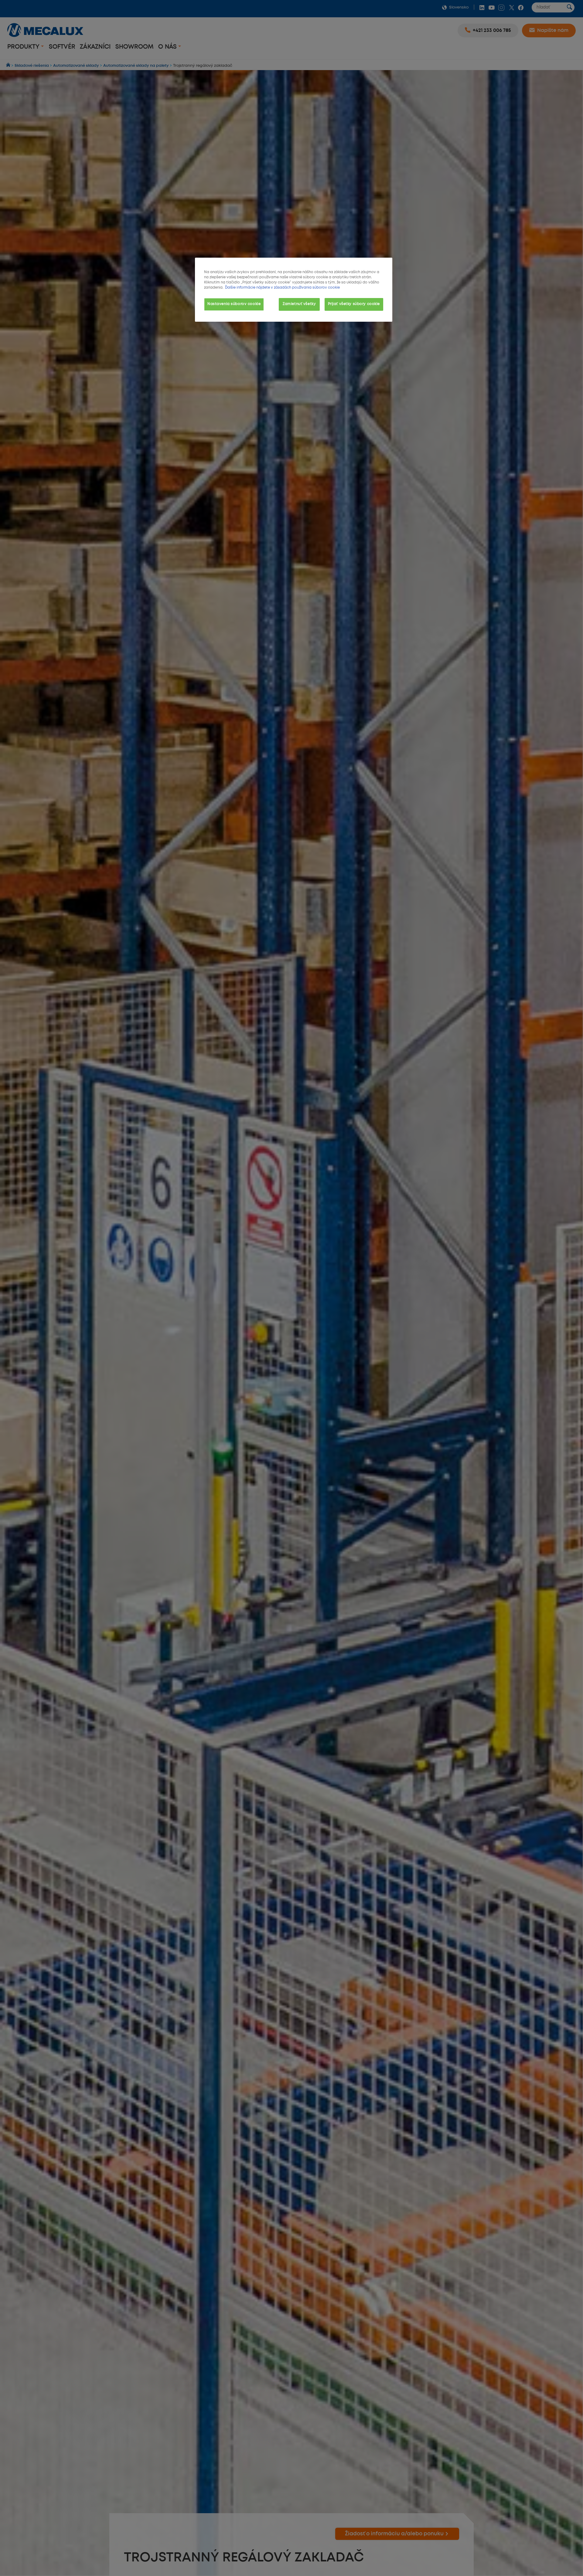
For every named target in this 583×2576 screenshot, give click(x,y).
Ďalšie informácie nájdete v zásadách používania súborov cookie (282, 288)
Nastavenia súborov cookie (234, 304)
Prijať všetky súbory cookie (354, 304)
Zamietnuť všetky (299, 304)
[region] (294, 290)
